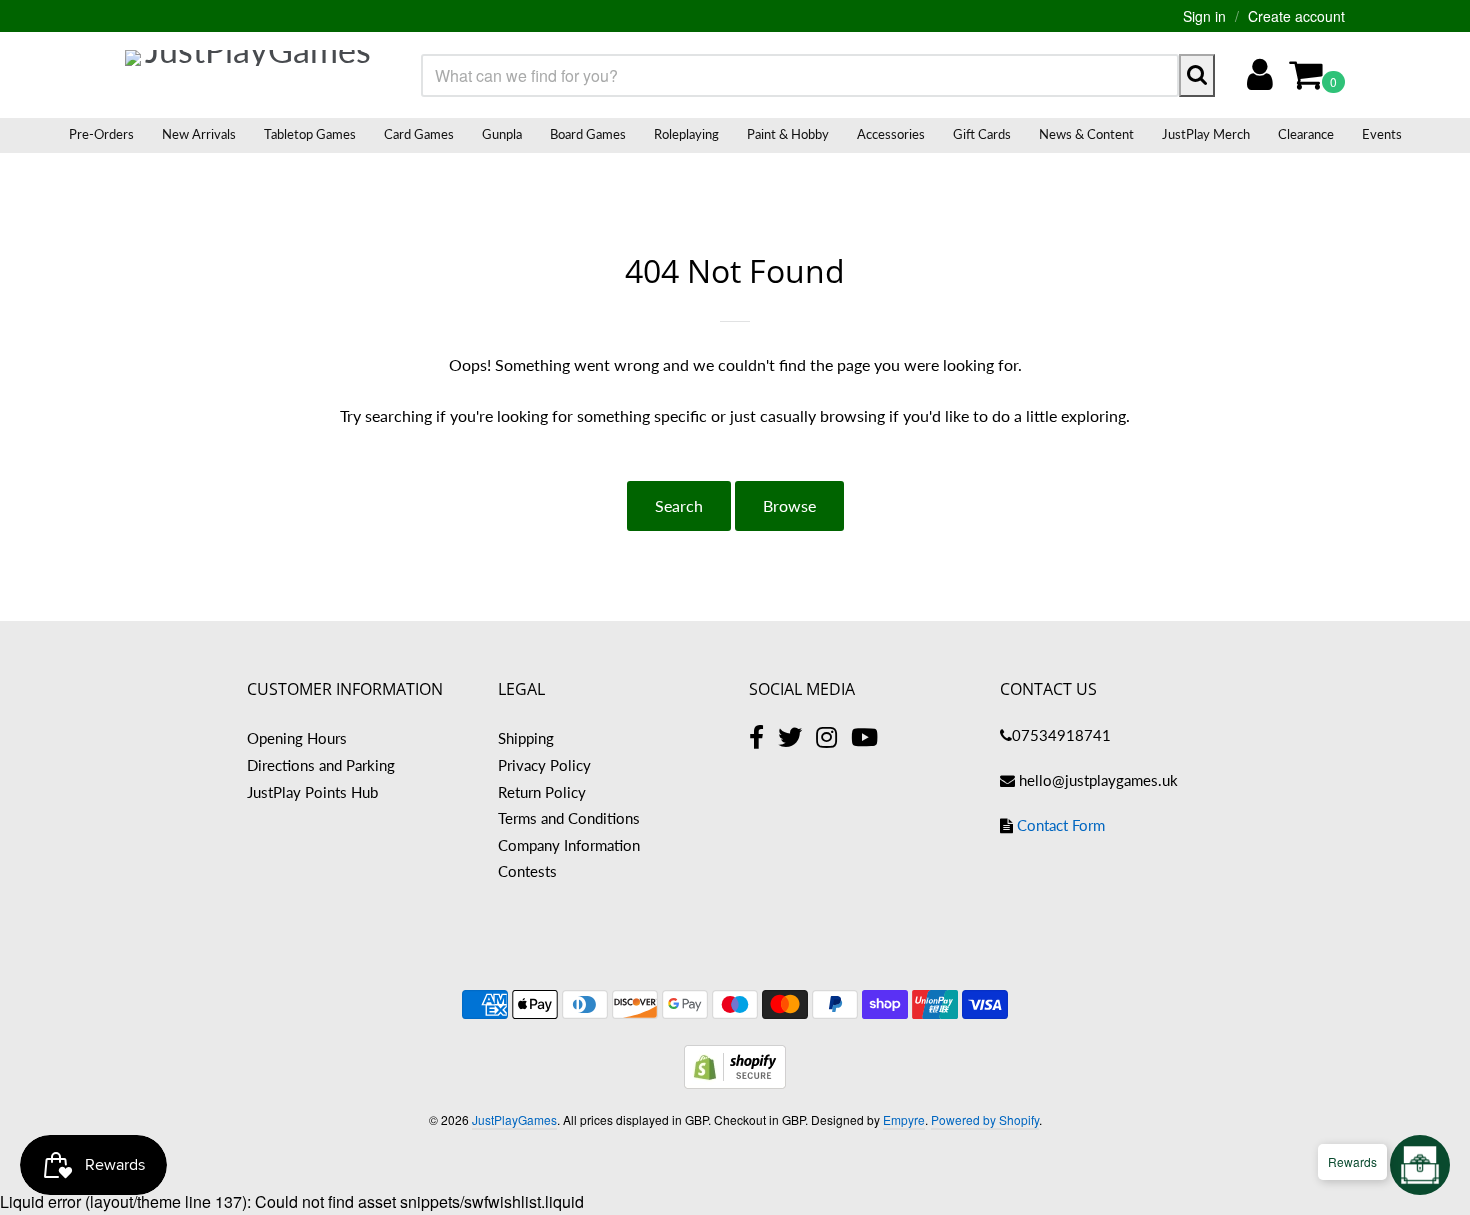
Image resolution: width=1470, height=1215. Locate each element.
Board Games (588, 134)
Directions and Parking (321, 765)
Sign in (1204, 16)
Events (1382, 134)
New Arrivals (199, 134)
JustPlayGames (514, 1119)
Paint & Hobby (788, 134)
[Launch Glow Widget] (1420, 1165)
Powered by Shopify (985, 1119)
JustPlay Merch (1206, 134)
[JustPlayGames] (250, 75)
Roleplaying (686, 134)
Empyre (904, 1119)
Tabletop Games (310, 134)
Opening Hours (297, 738)
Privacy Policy (544, 765)
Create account (1296, 16)
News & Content (1086, 134)
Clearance (1306, 134)
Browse (789, 505)
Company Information (569, 845)
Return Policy (542, 792)
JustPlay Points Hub (312, 792)
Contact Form (1061, 825)
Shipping (526, 738)
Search (679, 505)
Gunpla (502, 134)
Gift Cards (982, 134)
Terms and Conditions (569, 818)
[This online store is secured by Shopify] (735, 1082)
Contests (527, 871)
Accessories (891, 134)
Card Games (419, 134)
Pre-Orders (101, 134)
